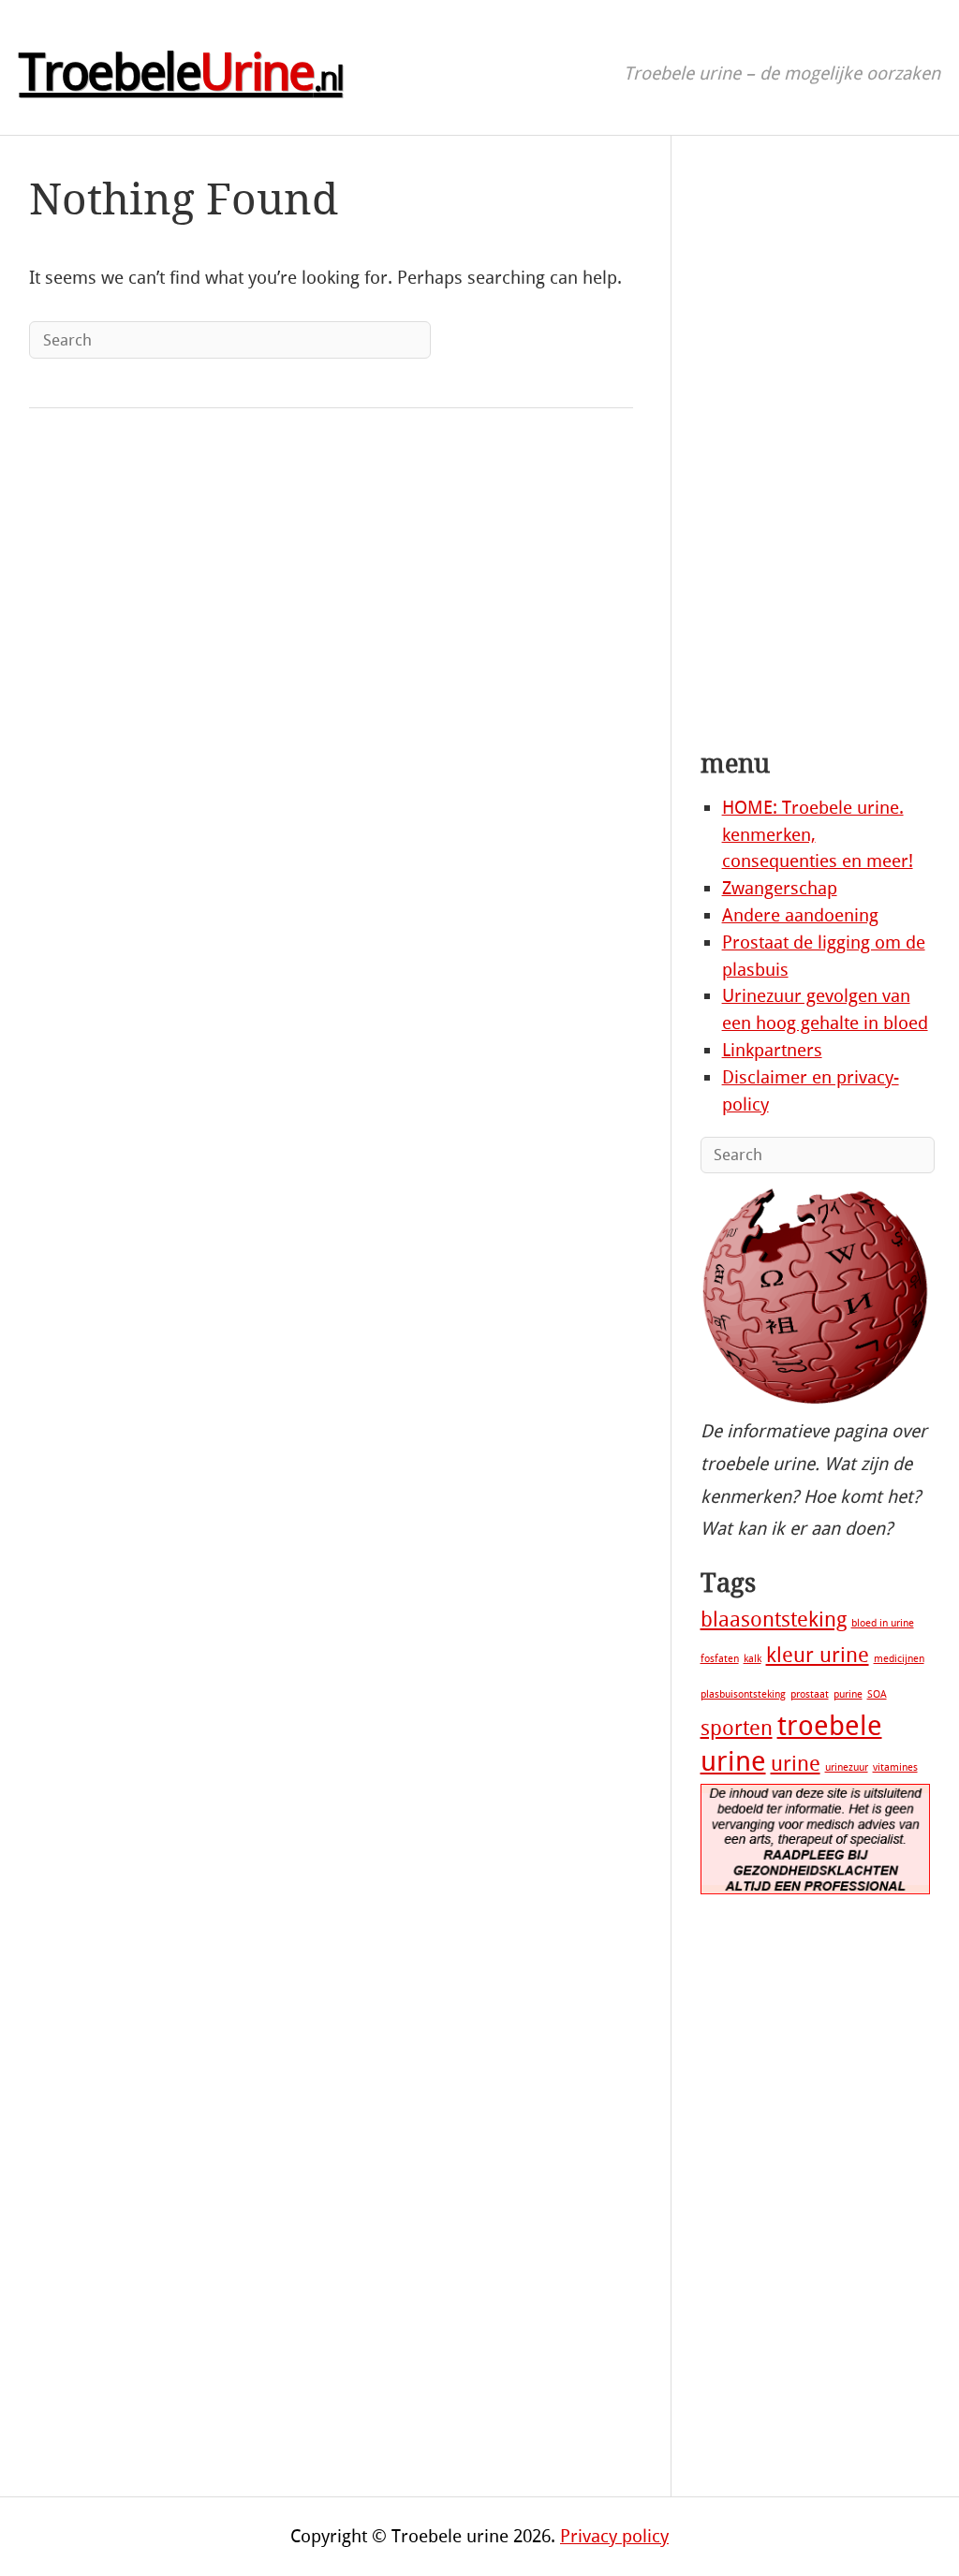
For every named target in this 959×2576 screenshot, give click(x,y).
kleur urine (818, 1656)
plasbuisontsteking (743, 1694)
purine (848, 1694)
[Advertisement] (816, 446)
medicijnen (899, 1659)
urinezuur (847, 1767)
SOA (877, 1694)
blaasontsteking (774, 1620)
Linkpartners (772, 1050)
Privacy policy (614, 2536)
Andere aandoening (800, 915)
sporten (737, 1729)
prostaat (810, 1694)
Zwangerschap (780, 888)
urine (796, 1764)
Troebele (180, 73)
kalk (752, 1659)
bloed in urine (883, 1623)
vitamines (895, 1767)
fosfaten (720, 1659)
